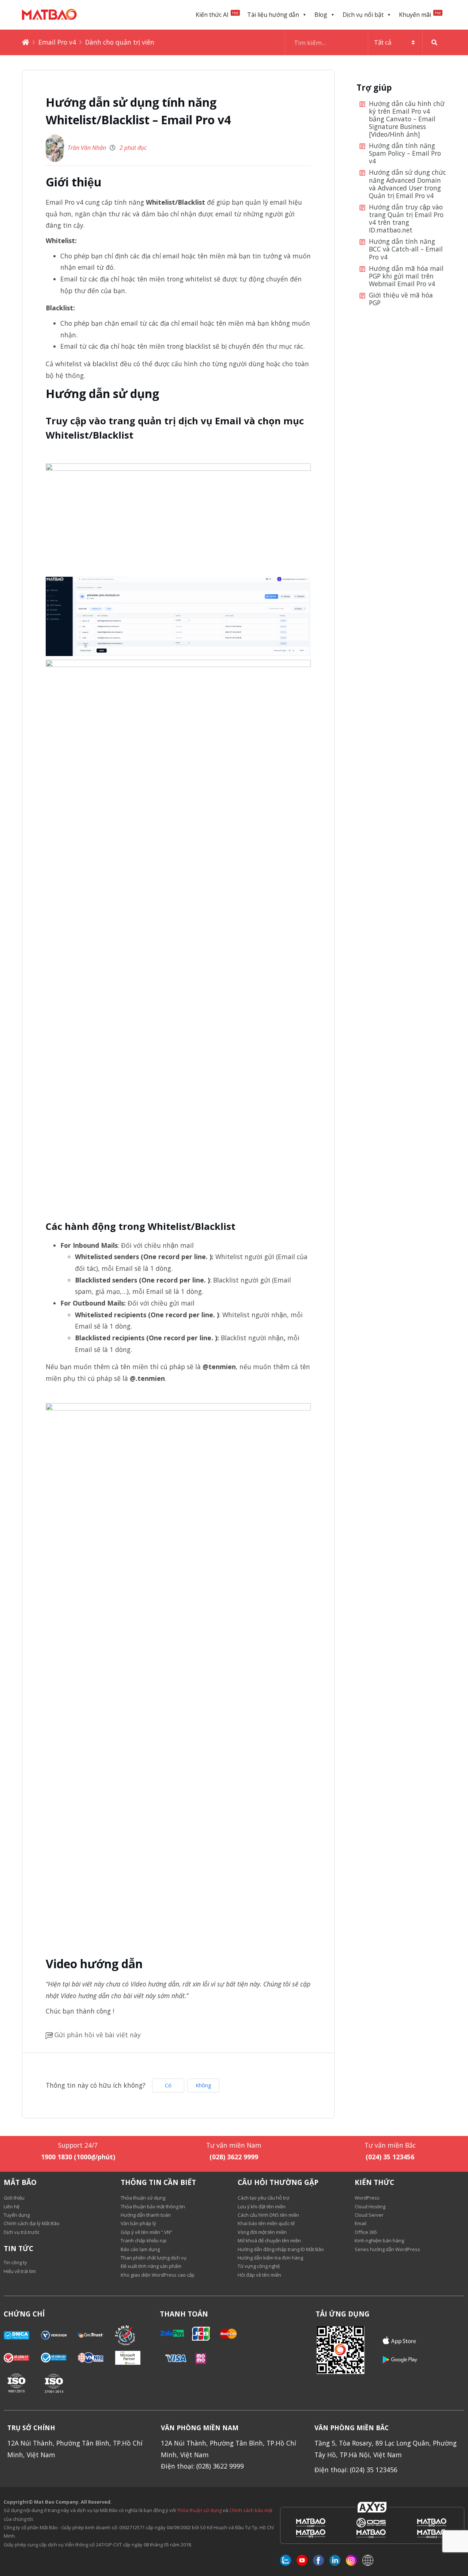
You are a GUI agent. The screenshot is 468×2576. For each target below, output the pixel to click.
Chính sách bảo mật (251, 2510)
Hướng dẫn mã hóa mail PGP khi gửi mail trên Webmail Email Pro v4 (406, 276)
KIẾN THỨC (374, 2182)
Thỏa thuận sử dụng (199, 2510)
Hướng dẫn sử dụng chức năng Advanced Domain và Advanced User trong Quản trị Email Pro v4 (407, 184)
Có (168, 2085)
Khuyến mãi (420, 14)
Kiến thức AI (217, 14)
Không (203, 2085)
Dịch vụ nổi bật (363, 15)
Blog (321, 15)
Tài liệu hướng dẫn (273, 15)
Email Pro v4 (57, 42)
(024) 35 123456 (390, 2157)
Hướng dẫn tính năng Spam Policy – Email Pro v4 (405, 154)
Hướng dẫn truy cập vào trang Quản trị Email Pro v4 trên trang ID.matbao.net (406, 219)
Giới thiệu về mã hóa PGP (401, 299)
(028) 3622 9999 (234, 2157)
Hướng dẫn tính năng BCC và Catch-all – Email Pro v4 (406, 249)
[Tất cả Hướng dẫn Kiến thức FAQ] (366, 42)
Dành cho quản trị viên (120, 42)
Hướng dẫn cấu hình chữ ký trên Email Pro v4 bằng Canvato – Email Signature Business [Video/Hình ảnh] (407, 119)
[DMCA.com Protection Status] (22, 2335)
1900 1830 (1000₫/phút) (78, 2157)
